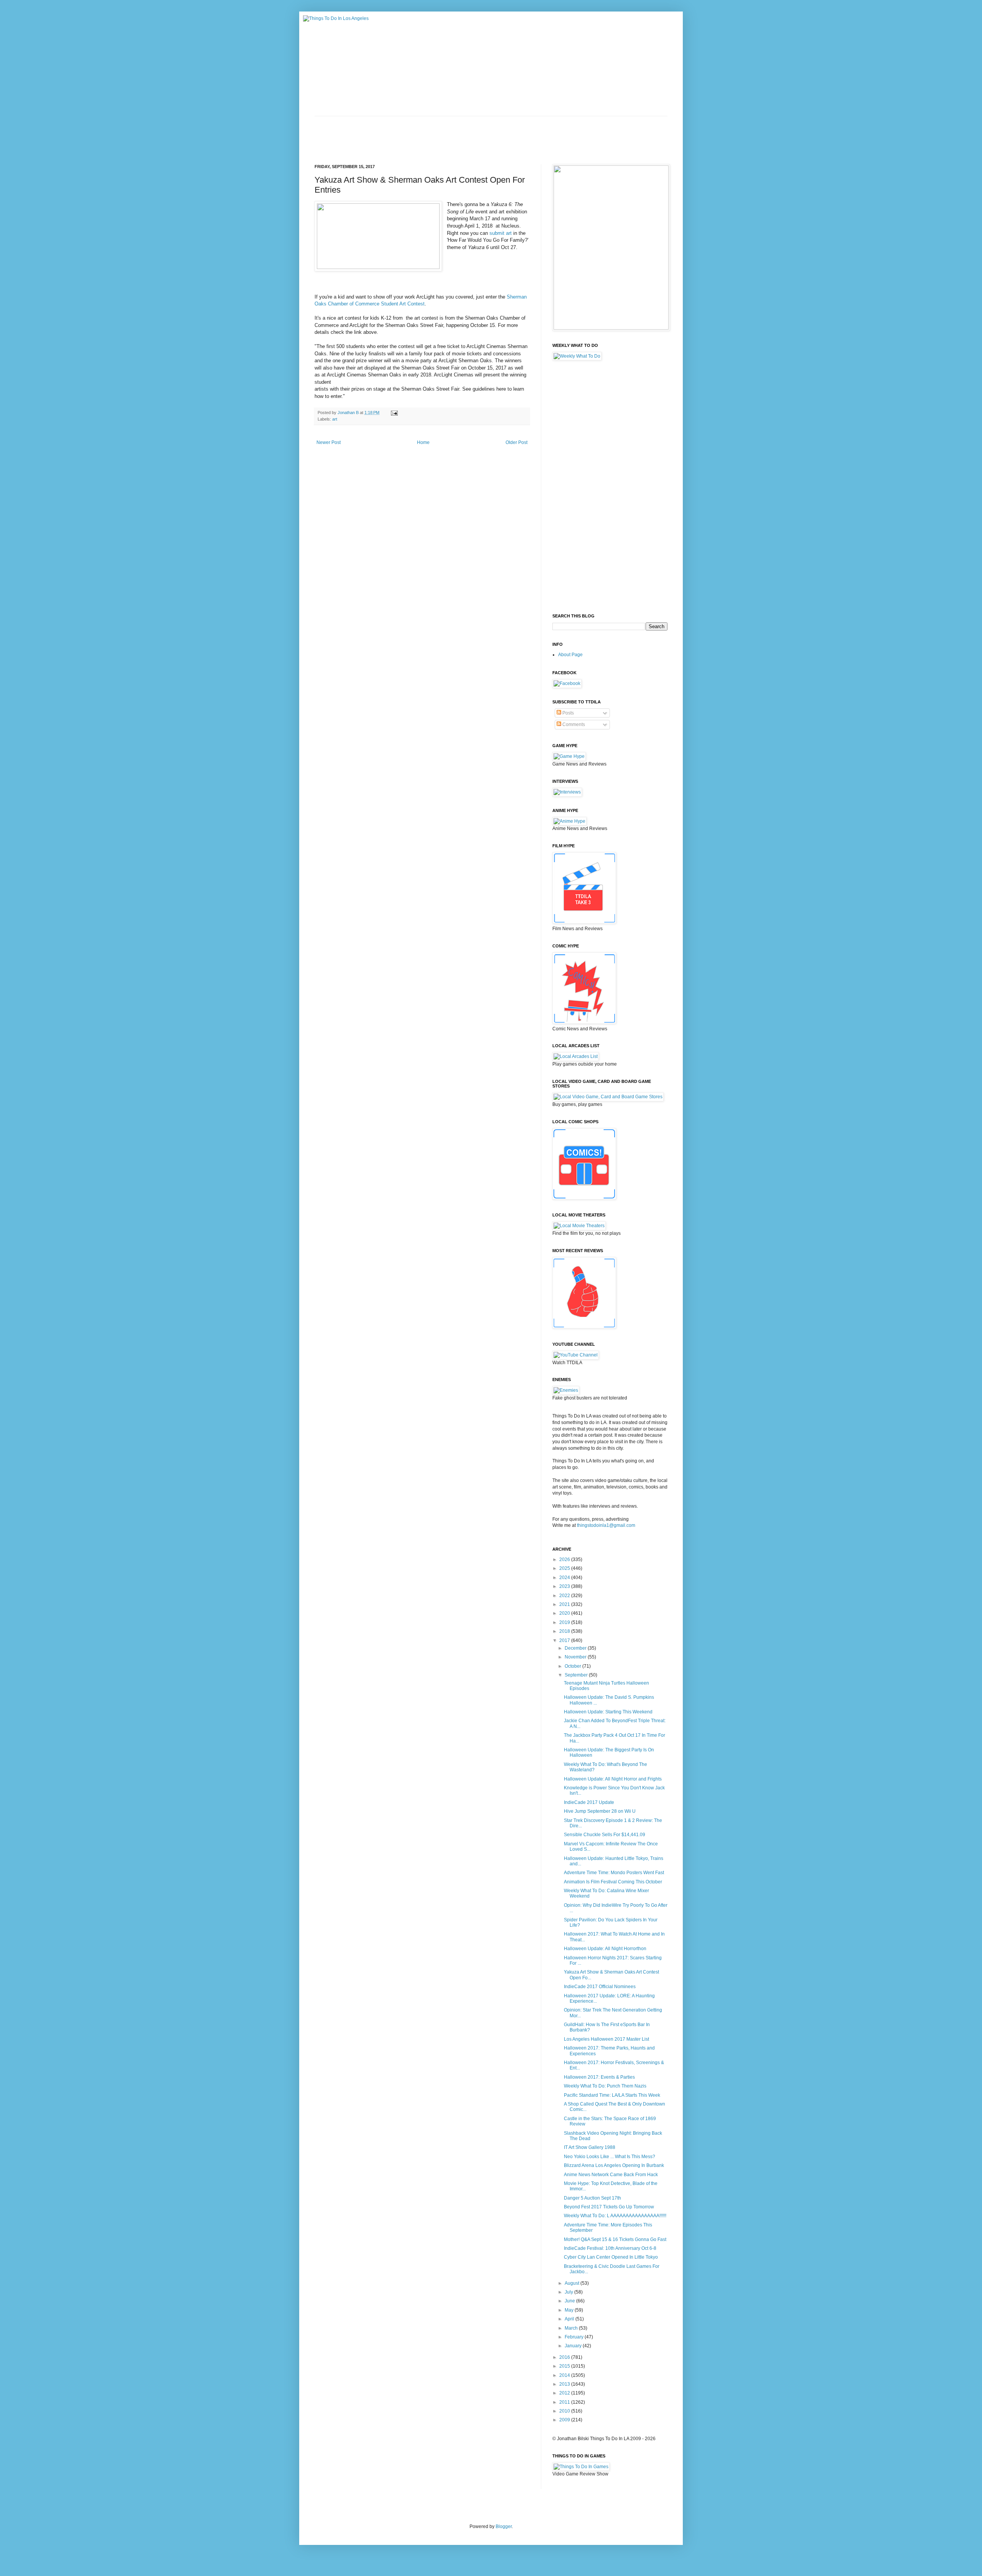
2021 (565, 1604)
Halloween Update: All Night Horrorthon (605, 1949)
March (572, 2328)
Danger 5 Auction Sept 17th (592, 2198)
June (570, 2301)
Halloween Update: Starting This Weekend (608, 1712)
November (576, 1657)
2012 (565, 2393)
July (569, 2292)
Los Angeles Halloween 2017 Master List (606, 2039)
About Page (570, 655)
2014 (565, 2375)
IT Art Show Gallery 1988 (590, 2147)
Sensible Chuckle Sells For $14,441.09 (605, 1835)
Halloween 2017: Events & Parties (599, 2077)
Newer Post (329, 442)
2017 (565, 1640)
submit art (501, 233)
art (335, 419)
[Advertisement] (454, 134)
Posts (568, 713)
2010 (565, 2411)
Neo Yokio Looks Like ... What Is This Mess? (610, 2157)
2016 (565, 2357)
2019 (565, 1622)
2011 (565, 2402)
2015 (565, 2366)
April (570, 2319)
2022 (565, 1596)
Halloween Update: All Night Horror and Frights (613, 1779)
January (574, 2346)
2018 (565, 1631)
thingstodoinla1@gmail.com (606, 1525)
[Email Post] (394, 413)
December (576, 1648)
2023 (565, 1586)
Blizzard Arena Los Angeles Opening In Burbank (614, 2165)
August (573, 2283)
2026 (565, 1559)
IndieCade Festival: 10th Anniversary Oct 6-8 (610, 2248)
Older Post (517, 442)
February (575, 2337)
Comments (573, 724)
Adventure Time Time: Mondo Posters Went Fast (614, 1873)
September (577, 1675)
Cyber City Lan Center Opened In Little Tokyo (611, 2257)
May (570, 2310)
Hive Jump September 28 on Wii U (600, 1811)
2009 (565, 2420)
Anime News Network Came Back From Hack (611, 2175)
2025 (565, 1568)
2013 (565, 2384)
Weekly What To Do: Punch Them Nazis (605, 2086)
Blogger (504, 2526)
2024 (565, 1578)
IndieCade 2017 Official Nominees (600, 1987)
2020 (565, 1613)
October (573, 1666)
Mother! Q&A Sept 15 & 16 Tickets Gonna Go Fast (615, 2239)
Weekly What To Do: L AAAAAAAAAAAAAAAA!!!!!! (615, 2216)
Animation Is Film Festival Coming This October (613, 1882)
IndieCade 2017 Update (589, 1802)
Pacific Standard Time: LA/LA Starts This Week (612, 2095)
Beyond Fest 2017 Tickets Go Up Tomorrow (609, 2207)
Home (423, 442)
